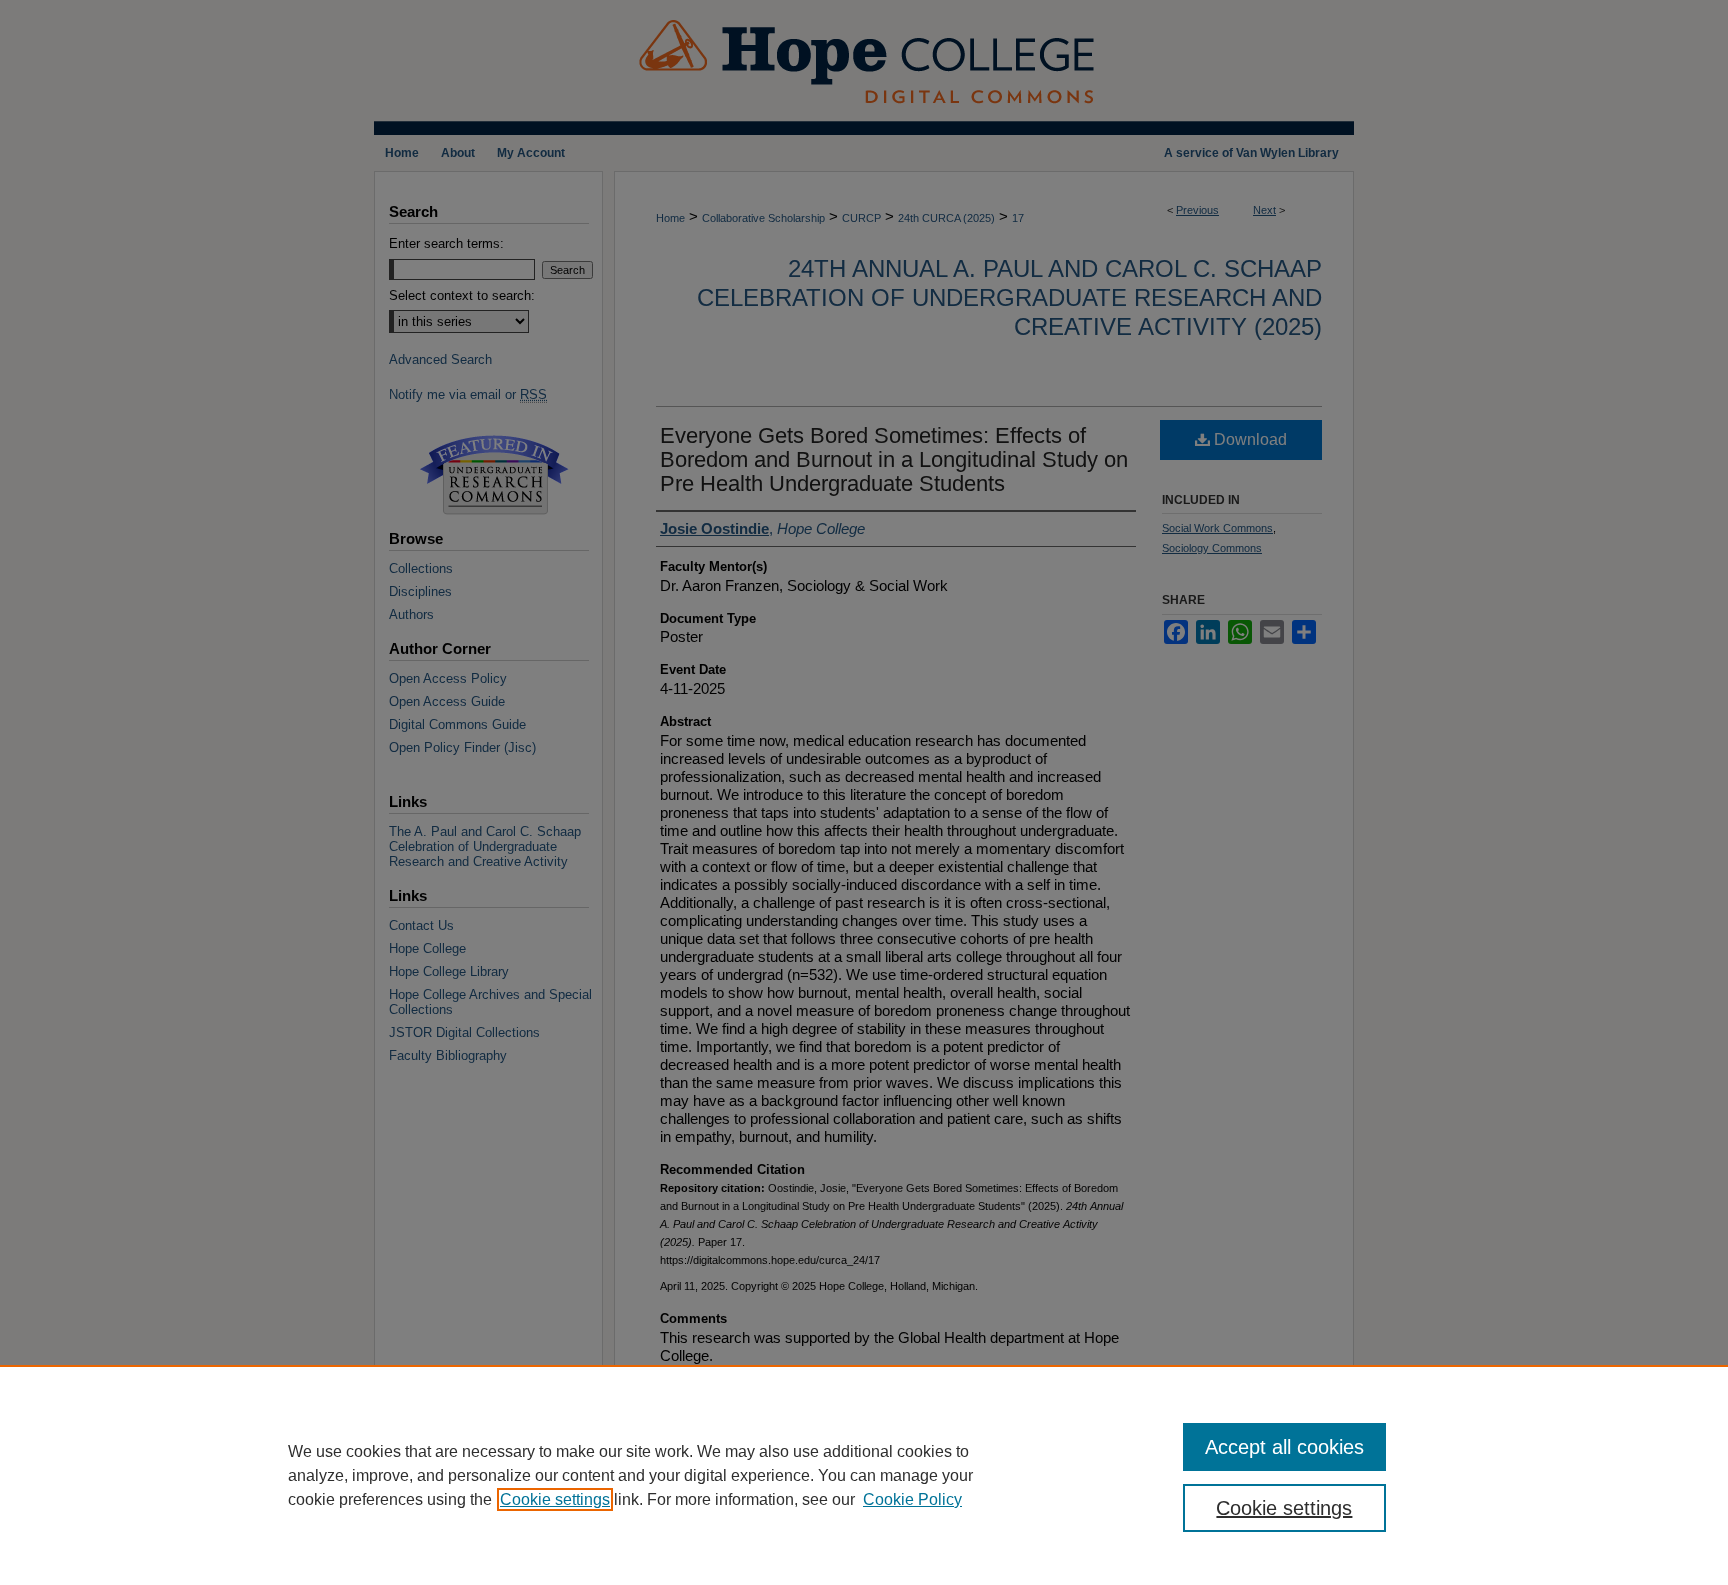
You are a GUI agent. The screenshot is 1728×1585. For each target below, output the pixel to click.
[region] (864, 1475)
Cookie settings (555, 1499)
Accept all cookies (1284, 1447)
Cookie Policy (912, 1499)
